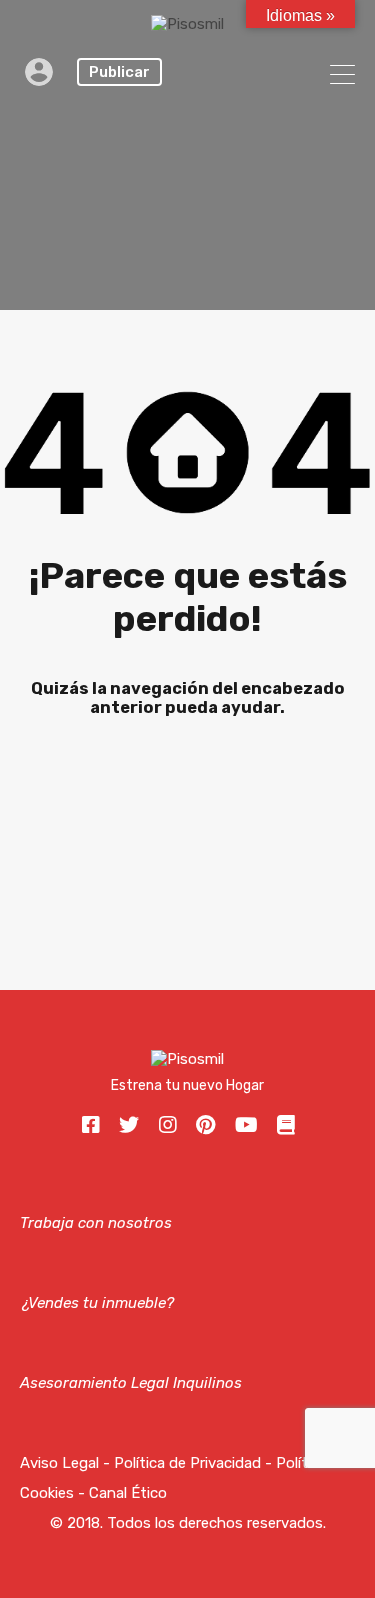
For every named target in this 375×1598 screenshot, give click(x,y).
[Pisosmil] (187, 24)
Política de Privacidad (187, 1463)
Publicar (119, 72)
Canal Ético (128, 1493)
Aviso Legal (59, 1463)
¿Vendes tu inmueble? (97, 1303)
